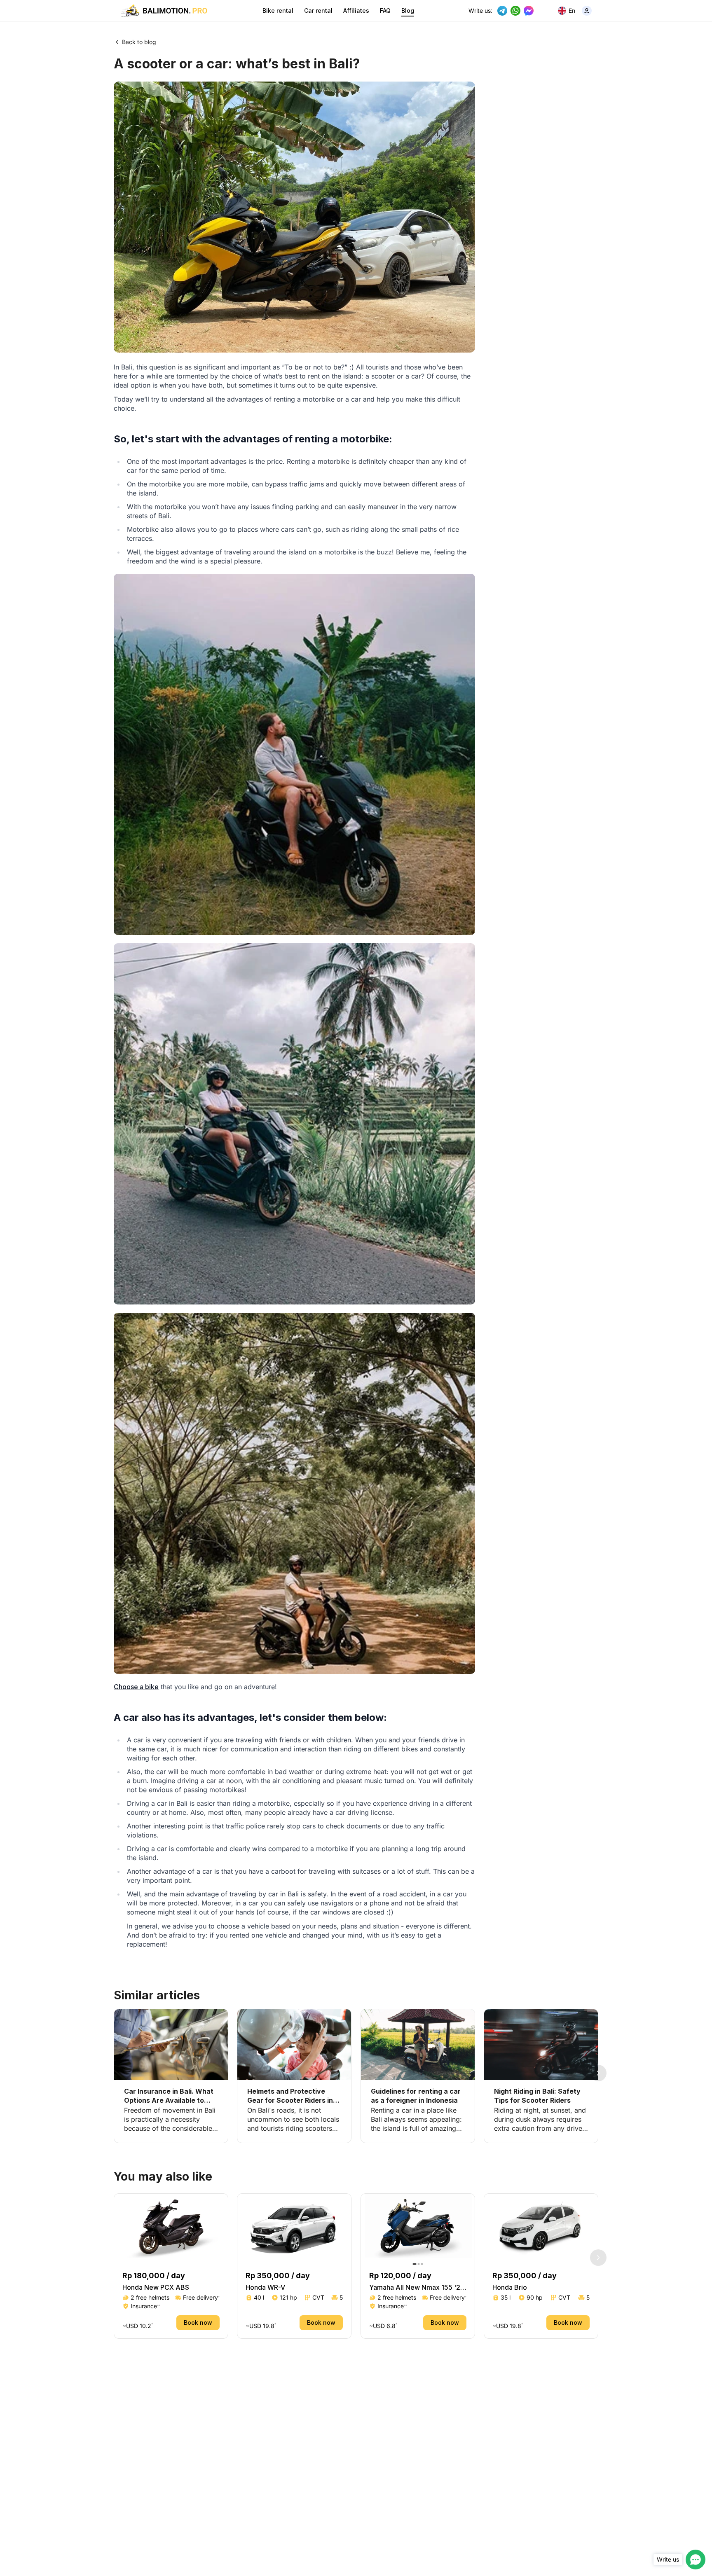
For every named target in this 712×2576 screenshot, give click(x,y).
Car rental (318, 11)
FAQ (385, 11)
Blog (408, 11)
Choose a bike (136, 1687)
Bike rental (278, 11)
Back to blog (139, 42)
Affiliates (356, 11)
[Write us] (696, 2560)
